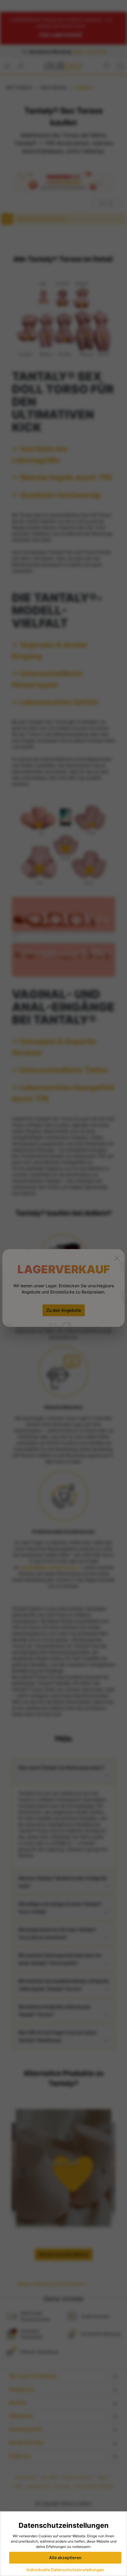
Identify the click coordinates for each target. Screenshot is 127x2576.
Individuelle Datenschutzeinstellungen (65, 2570)
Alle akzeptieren (65, 2558)
